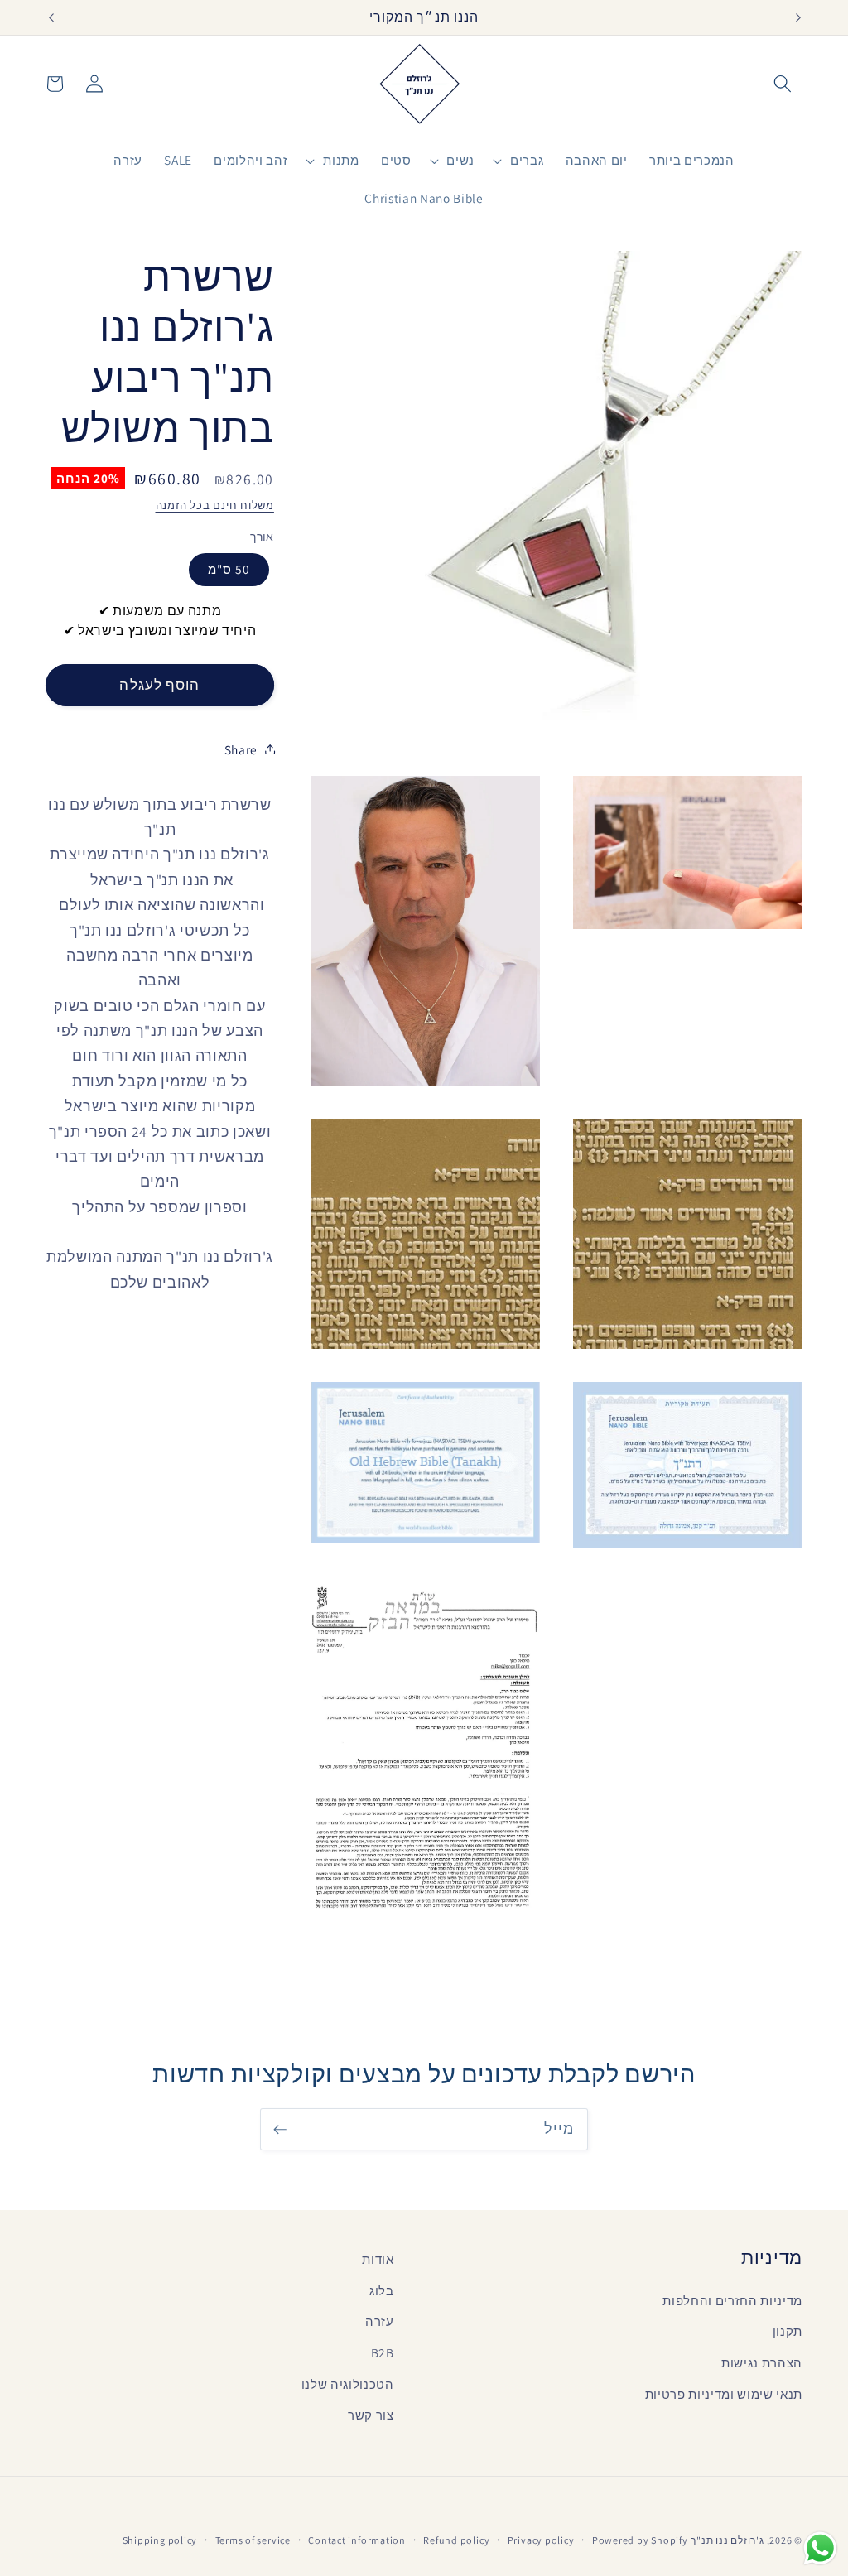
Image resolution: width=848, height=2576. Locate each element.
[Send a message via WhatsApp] (820, 2548)
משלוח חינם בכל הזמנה (215, 506)
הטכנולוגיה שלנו (348, 2384)
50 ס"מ (229, 569)
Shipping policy (160, 2540)
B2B (383, 2352)
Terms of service (253, 2540)
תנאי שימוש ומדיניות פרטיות (724, 2394)
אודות (378, 2259)
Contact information (357, 2540)
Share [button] (241, 749)
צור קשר (371, 2415)
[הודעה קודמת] (51, 17)
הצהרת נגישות (762, 2362)
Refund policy (456, 2540)
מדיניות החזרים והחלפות (732, 2300)
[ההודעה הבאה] (798, 17)
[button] (783, 84)
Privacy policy (541, 2540)
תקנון (788, 2331)
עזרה (380, 2321)
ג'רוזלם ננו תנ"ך (727, 2540)
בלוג (382, 2290)
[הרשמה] (280, 2130)
